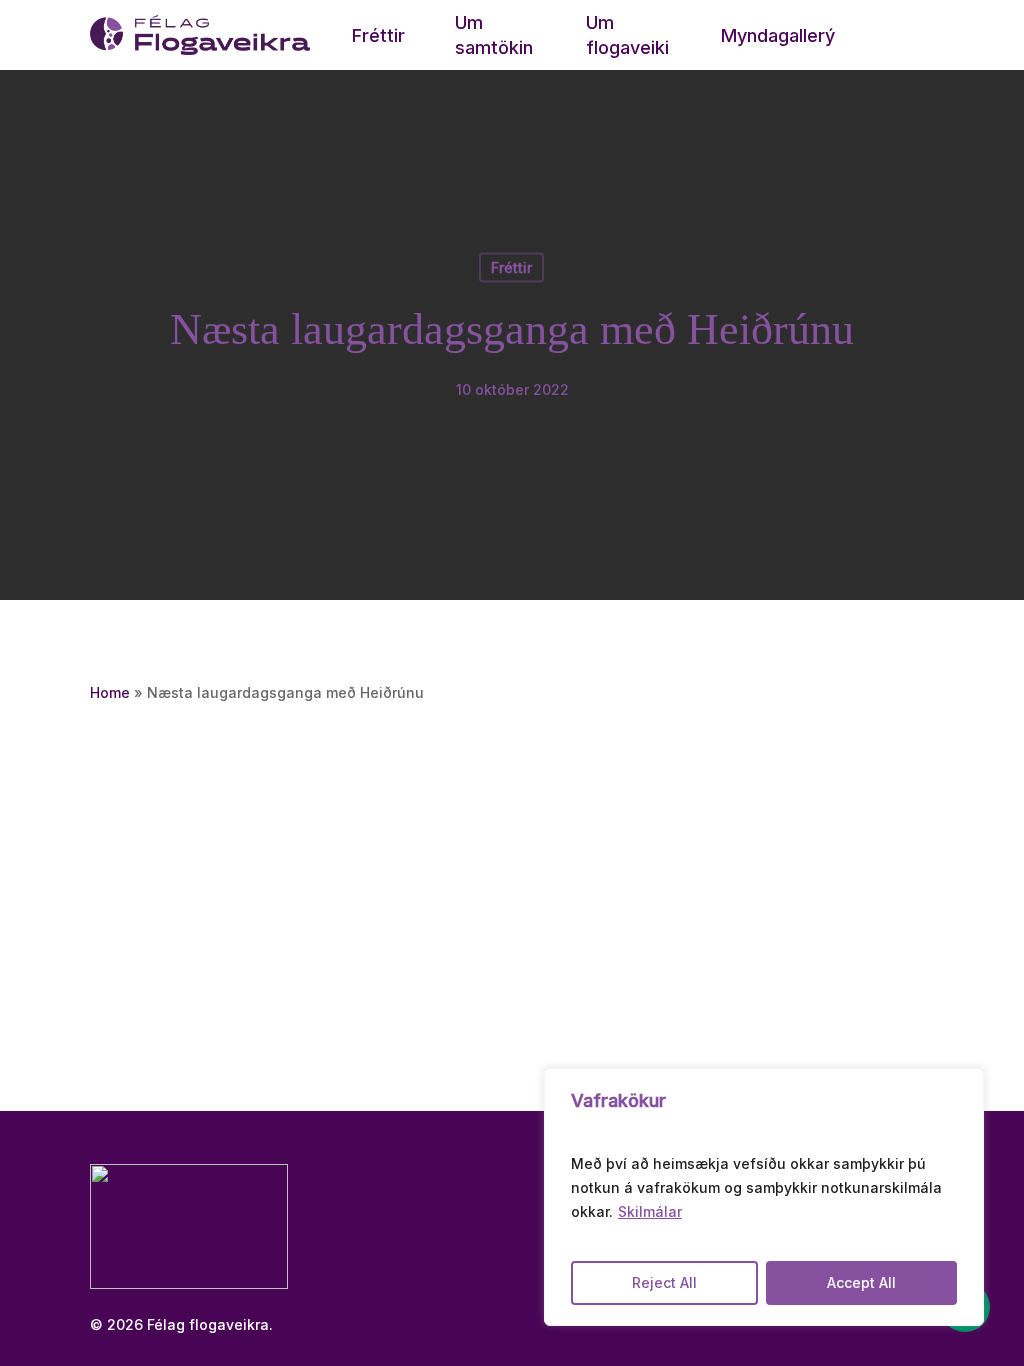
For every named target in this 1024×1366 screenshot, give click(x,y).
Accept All (861, 1282)
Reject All (664, 1282)
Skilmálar (650, 1211)
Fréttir (511, 267)
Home (110, 692)
